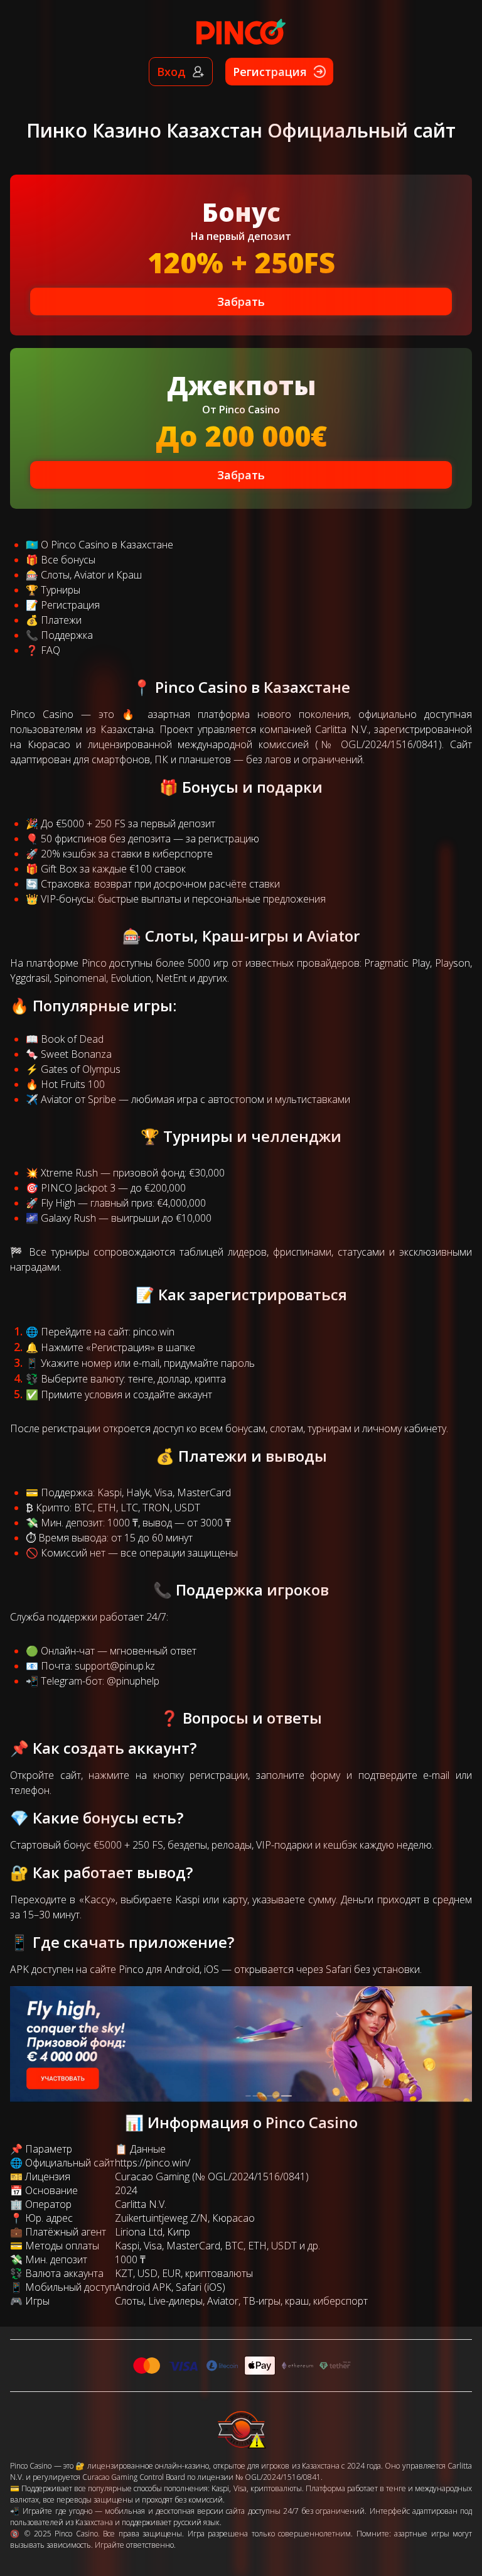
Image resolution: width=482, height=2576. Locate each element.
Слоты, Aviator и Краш (91, 575)
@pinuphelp (133, 1681)
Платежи (61, 620)
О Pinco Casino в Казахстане (107, 545)
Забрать (241, 302)
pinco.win (154, 1332)
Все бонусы (68, 560)
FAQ (51, 650)
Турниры (61, 590)
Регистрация (70, 605)
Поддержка (67, 635)
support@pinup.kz (115, 1666)
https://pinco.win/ (153, 2163)
